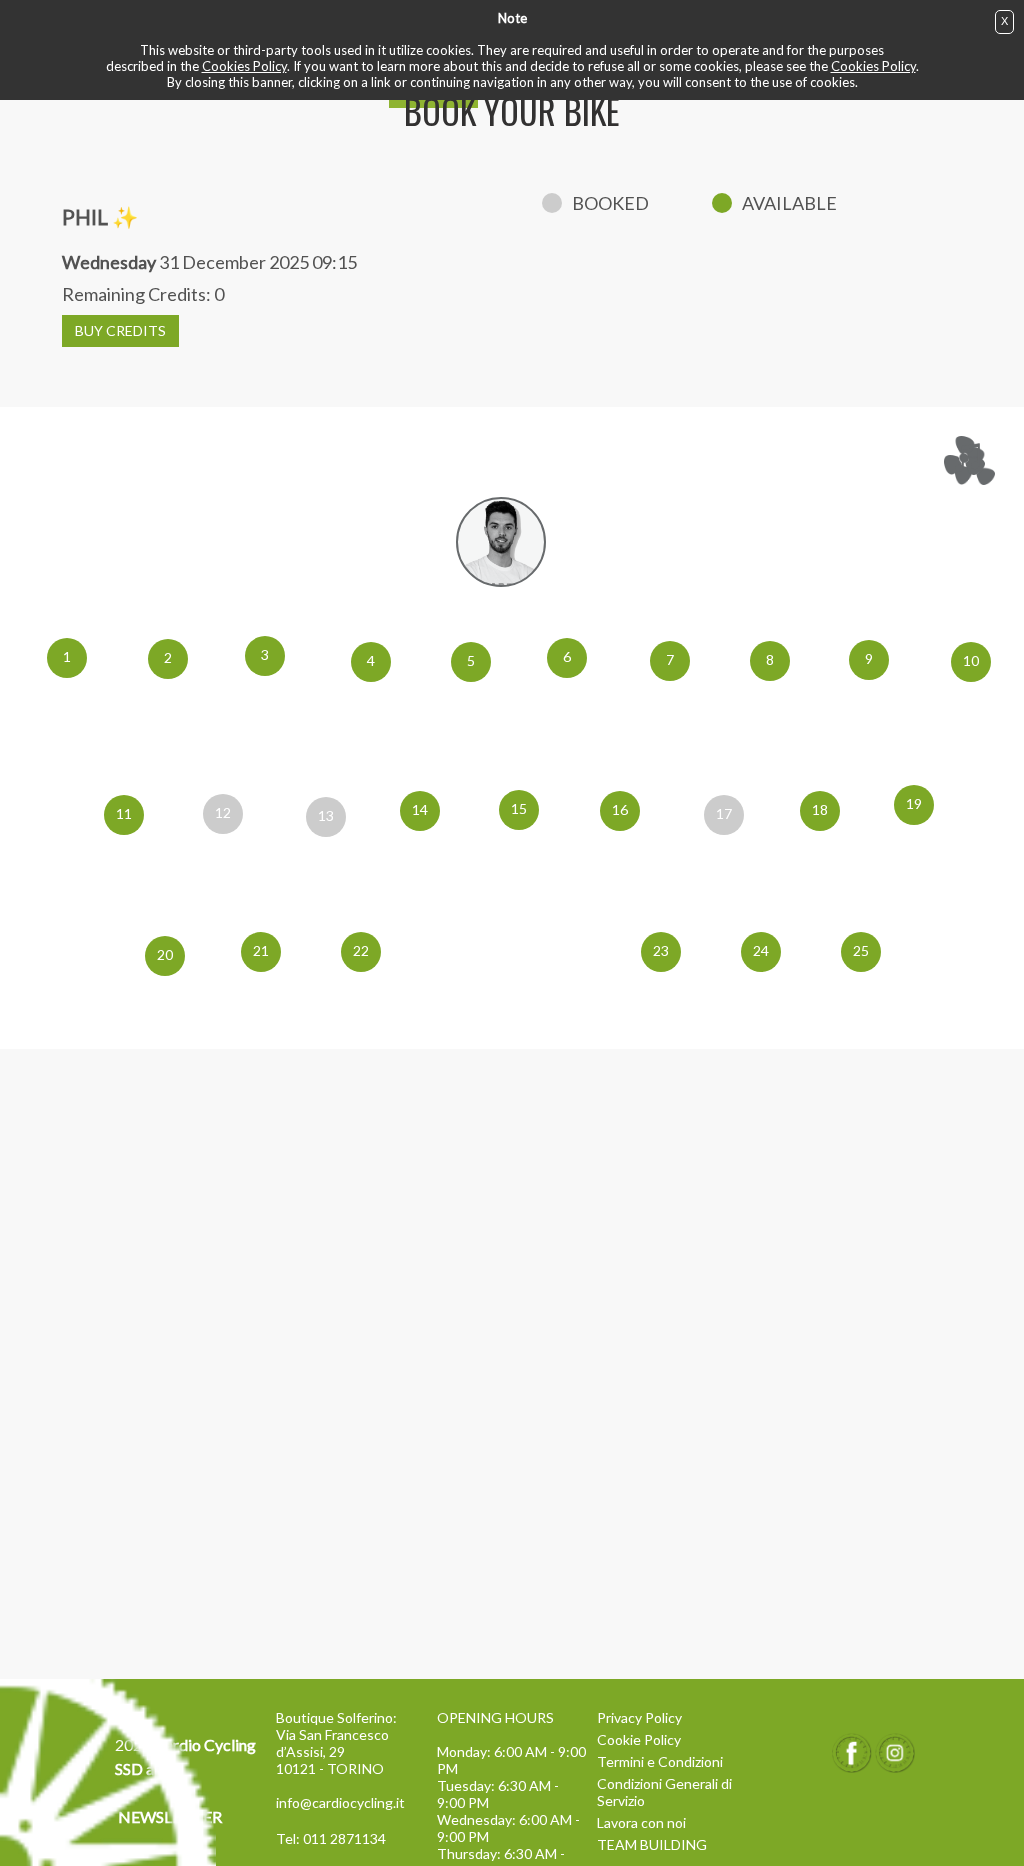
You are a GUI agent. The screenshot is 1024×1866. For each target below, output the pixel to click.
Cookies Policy (244, 66)
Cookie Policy (639, 1739)
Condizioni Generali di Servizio (664, 1792)
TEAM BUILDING (652, 1844)
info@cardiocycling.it (340, 1802)
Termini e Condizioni (660, 1761)
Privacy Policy (639, 1717)
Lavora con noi (641, 1822)
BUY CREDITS (120, 330)
